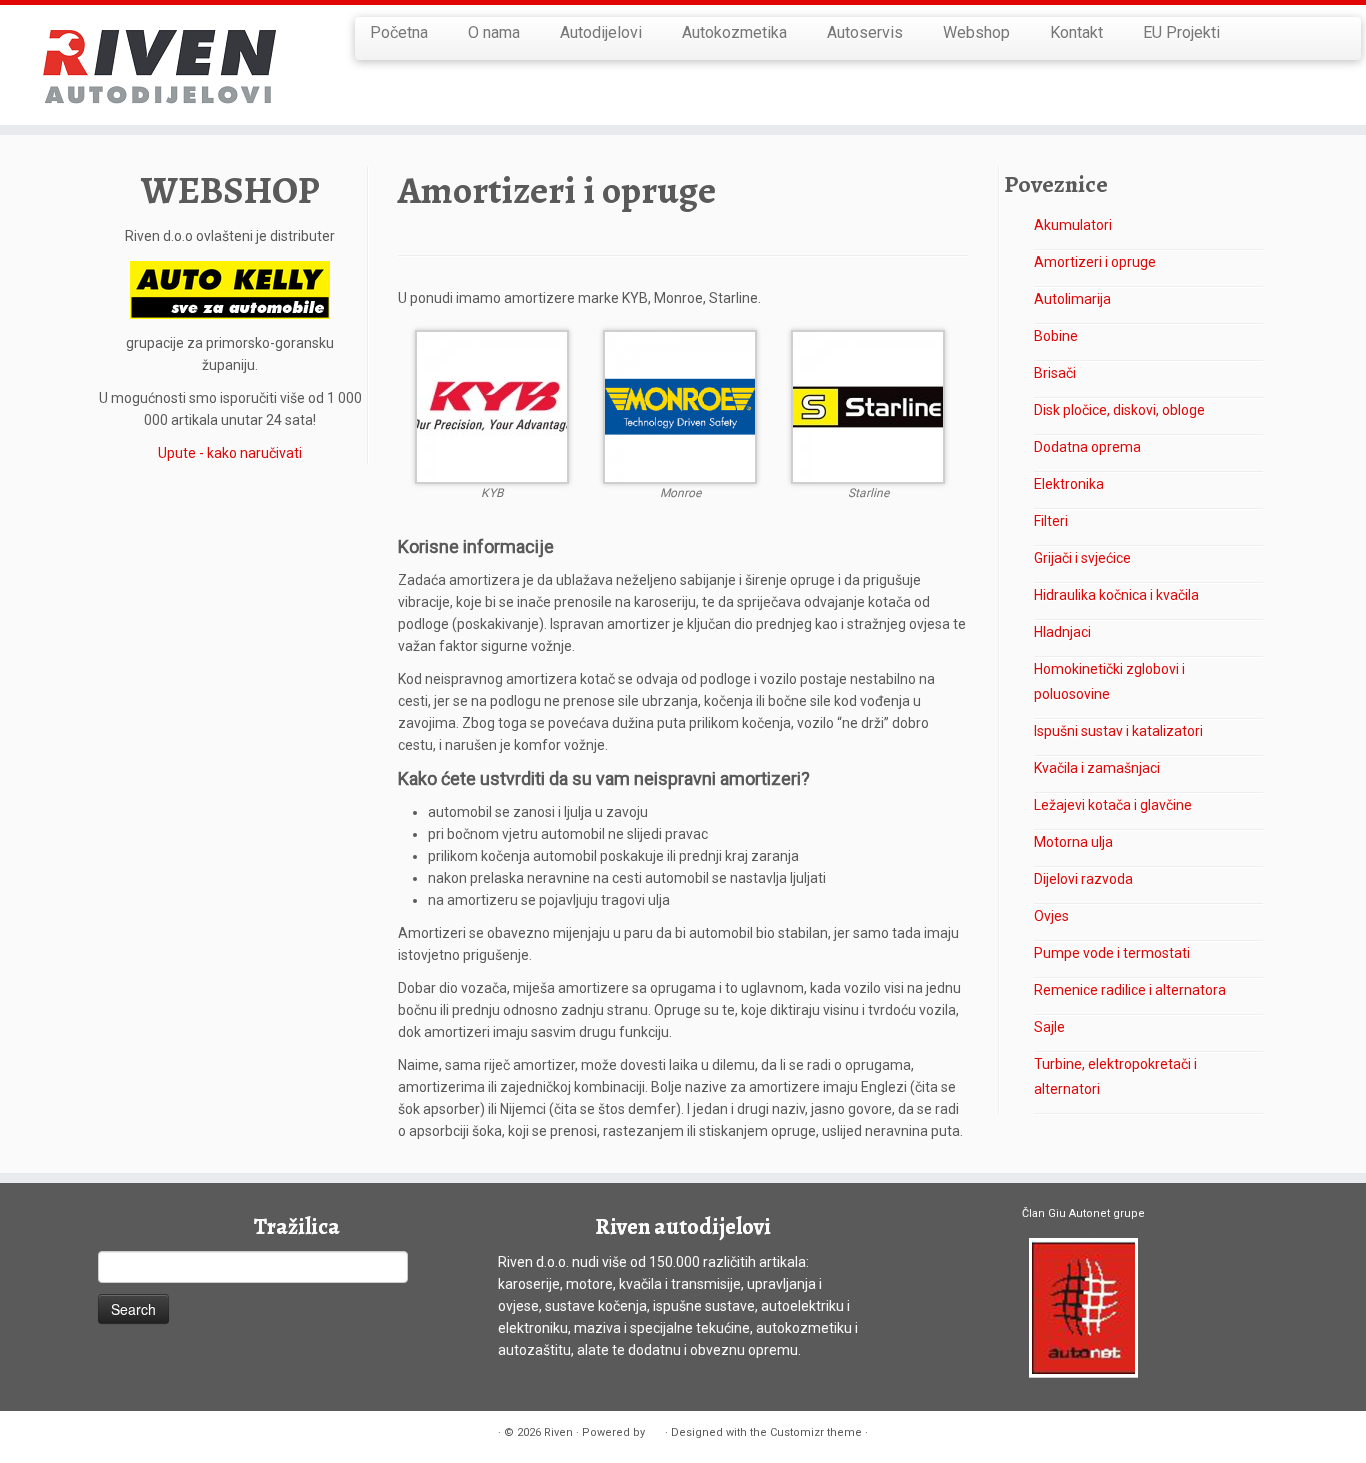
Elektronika (1069, 484)
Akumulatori (1073, 225)
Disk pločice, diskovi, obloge (1119, 410)
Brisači (1055, 373)
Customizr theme (816, 1432)
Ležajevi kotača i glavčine (1113, 805)
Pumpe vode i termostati (1112, 953)
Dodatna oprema (1087, 447)
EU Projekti (1181, 32)
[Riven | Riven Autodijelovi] (157, 65)
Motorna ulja (1073, 842)
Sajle (1049, 1027)
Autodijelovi (601, 32)
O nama (494, 32)
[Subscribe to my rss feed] (110, 1433)
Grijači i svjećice (1082, 558)
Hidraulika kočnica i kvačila (1116, 595)
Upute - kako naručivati (230, 453)
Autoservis (865, 32)
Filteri (1051, 521)
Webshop (976, 32)
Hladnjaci (1062, 632)
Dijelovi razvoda (1083, 879)
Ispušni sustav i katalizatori (1118, 731)
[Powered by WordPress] (655, 1429)
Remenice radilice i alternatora (1130, 990)
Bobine (1056, 336)
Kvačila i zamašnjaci (1097, 768)
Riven (558, 1432)
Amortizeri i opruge (1095, 262)
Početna (399, 32)
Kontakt (1076, 32)
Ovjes (1051, 916)
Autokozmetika (734, 32)
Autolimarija (1072, 299)
